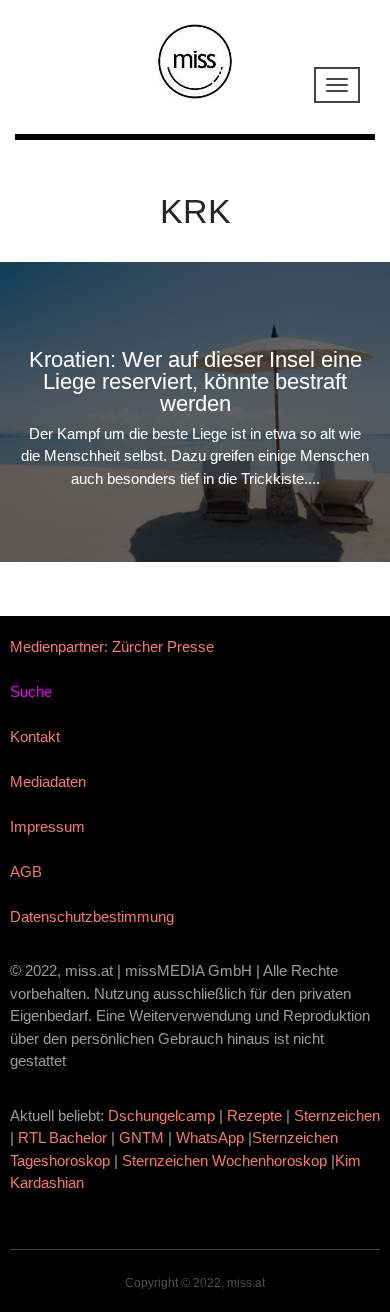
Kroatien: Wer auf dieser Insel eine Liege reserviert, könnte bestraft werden (195, 381)
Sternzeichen (337, 1115)
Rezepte (254, 1115)
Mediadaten (48, 781)
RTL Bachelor (62, 1137)
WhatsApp (210, 1137)
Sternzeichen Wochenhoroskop (224, 1160)
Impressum (47, 826)
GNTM (141, 1137)
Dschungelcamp (161, 1115)
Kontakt (35, 736)
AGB (26, 871)
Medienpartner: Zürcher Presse (112, 646)
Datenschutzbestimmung (92, 916)
